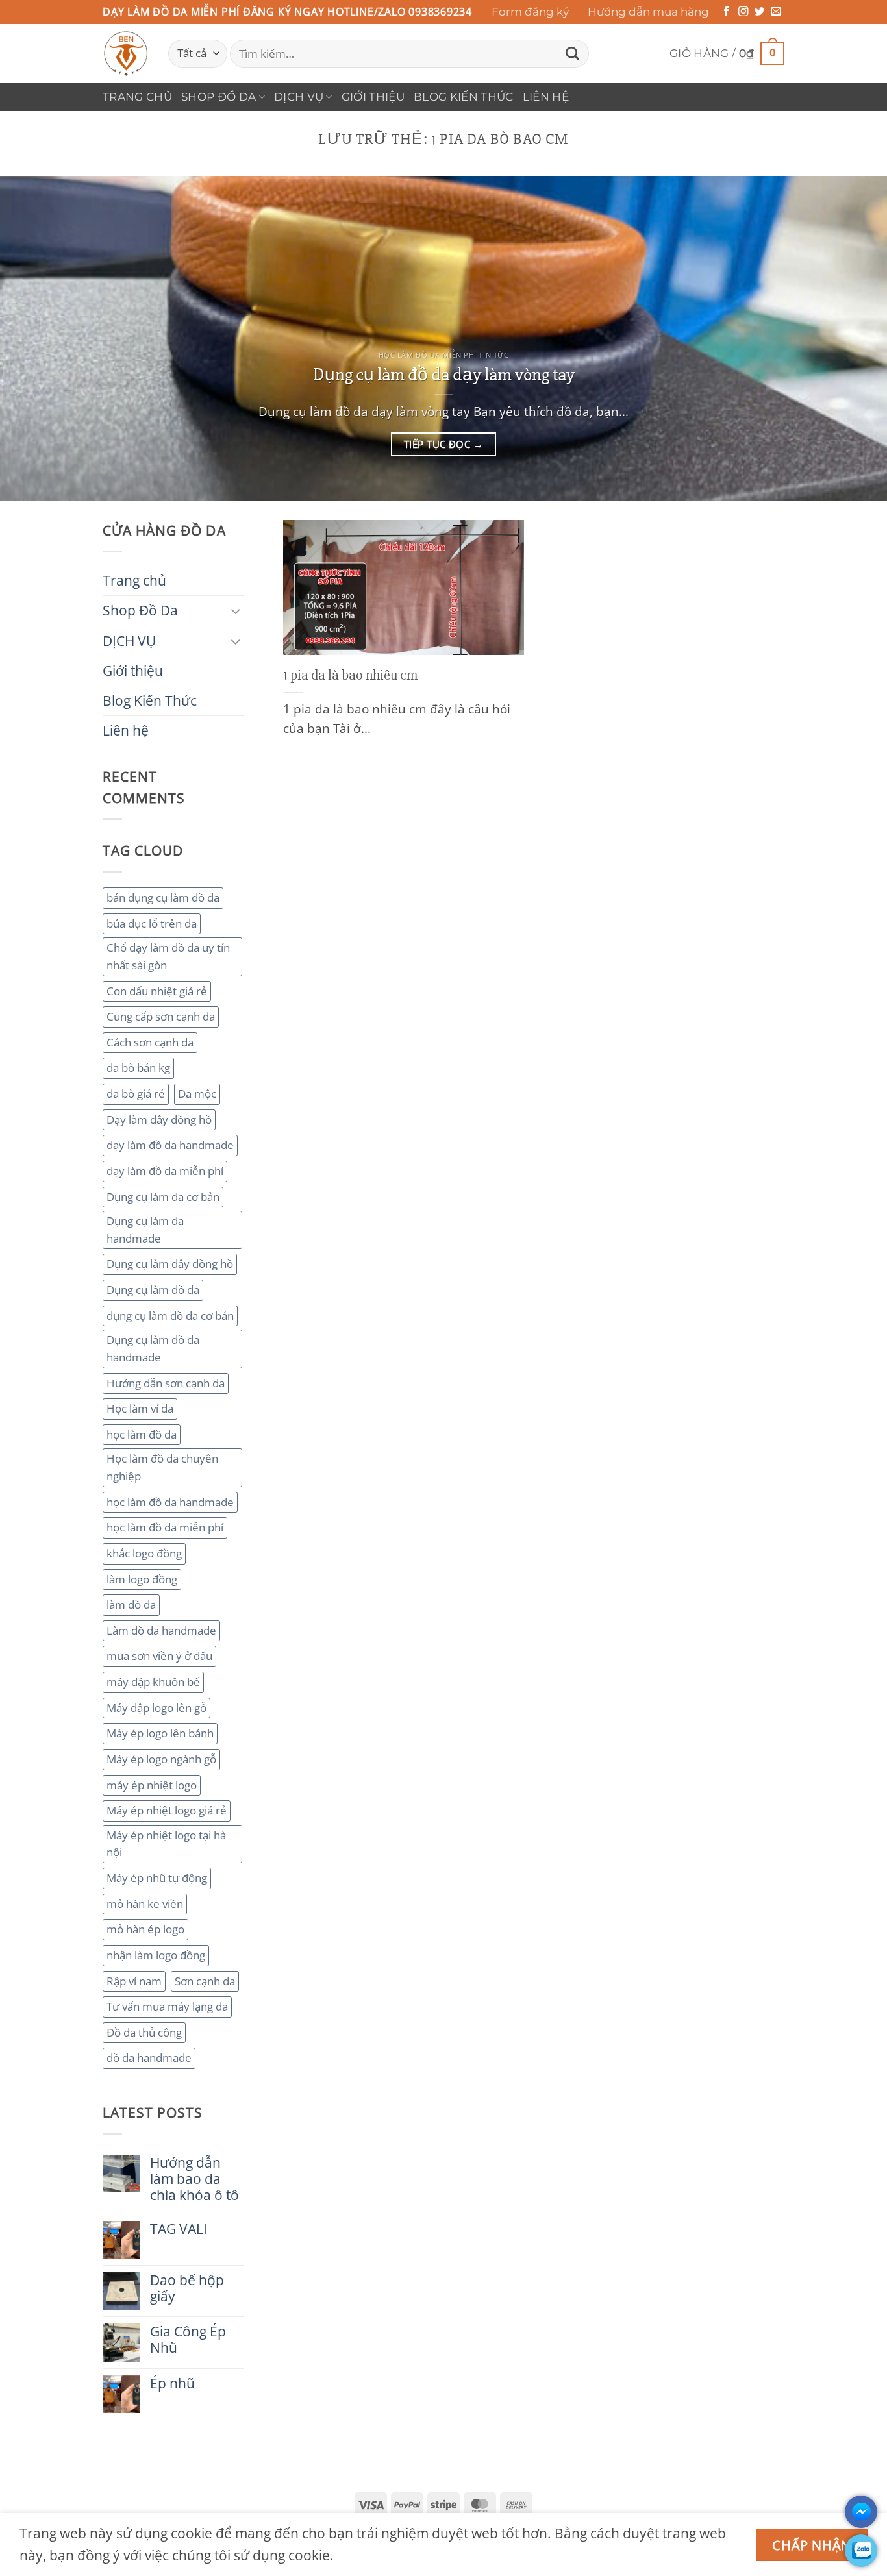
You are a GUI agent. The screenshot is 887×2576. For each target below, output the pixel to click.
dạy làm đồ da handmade (170, 1145)
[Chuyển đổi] (236, 611)
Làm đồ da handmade (161, 1630)
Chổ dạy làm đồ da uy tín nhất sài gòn (168, 956)
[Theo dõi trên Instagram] (743, 12)
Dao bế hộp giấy (187, 2288)
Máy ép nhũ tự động (157, 1878)
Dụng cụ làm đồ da (153, 1290)
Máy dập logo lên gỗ (156, 1708)
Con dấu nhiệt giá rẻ (157, 991)
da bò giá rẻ (136, 1094)
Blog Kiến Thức (464, 97)
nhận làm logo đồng (156, 1955)
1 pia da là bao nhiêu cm (350, 675)
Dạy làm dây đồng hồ (159, 1120)
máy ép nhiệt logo (152, 1785)
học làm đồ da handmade (170, 1502)
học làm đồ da (142, 1434)
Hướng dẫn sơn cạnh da (166, 1383)
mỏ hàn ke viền (145, 1904)
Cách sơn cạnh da (150, 1042)
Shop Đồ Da (219, 97)
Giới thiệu (373, 97)
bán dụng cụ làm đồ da (163, 898)
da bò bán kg (138, 1068)
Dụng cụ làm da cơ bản (163, 1197)
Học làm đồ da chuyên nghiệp (162, 1467)
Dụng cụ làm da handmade (145, 1230)
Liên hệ (546, 97)
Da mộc (197, 1094)
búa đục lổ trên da (152, 923)
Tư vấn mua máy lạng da (167, 2006)
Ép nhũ (172, 2384)
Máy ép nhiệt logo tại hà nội (166, 1844)
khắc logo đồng (144, 1553)
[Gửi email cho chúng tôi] (776, 12)
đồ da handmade (149, 2058)
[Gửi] (572, 54)
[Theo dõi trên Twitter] (760, 12)
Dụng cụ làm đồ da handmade (153, 1348)
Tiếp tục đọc (443, 444)
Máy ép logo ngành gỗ (161, 1759)
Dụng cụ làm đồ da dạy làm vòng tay (444, 375)
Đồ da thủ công (144, 2032)
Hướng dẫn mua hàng (648, 12)
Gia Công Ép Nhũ (188, 2340)
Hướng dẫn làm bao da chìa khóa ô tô (194, 2179)
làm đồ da (131, 1604)
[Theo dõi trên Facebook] (727, 12)
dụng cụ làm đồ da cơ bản (170, 1316)
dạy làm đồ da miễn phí (165, 1171)
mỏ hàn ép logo (145, 1929)
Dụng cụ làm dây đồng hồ (170, 1264)
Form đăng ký (530, 12)
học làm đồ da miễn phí (165, 1527)
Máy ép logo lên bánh (160, 1733)
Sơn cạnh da (205, 1981)
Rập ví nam (134, 1981)
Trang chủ (137, 97)
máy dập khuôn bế (153, 1682)
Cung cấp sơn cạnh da (161, 1016)
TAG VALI (179, 2229)
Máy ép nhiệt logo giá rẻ (167, 1810)
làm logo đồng (142, 1579)
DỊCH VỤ (299, 97)
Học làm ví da (140, 1408)
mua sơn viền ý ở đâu (159, 1656)
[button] (727, 54)
